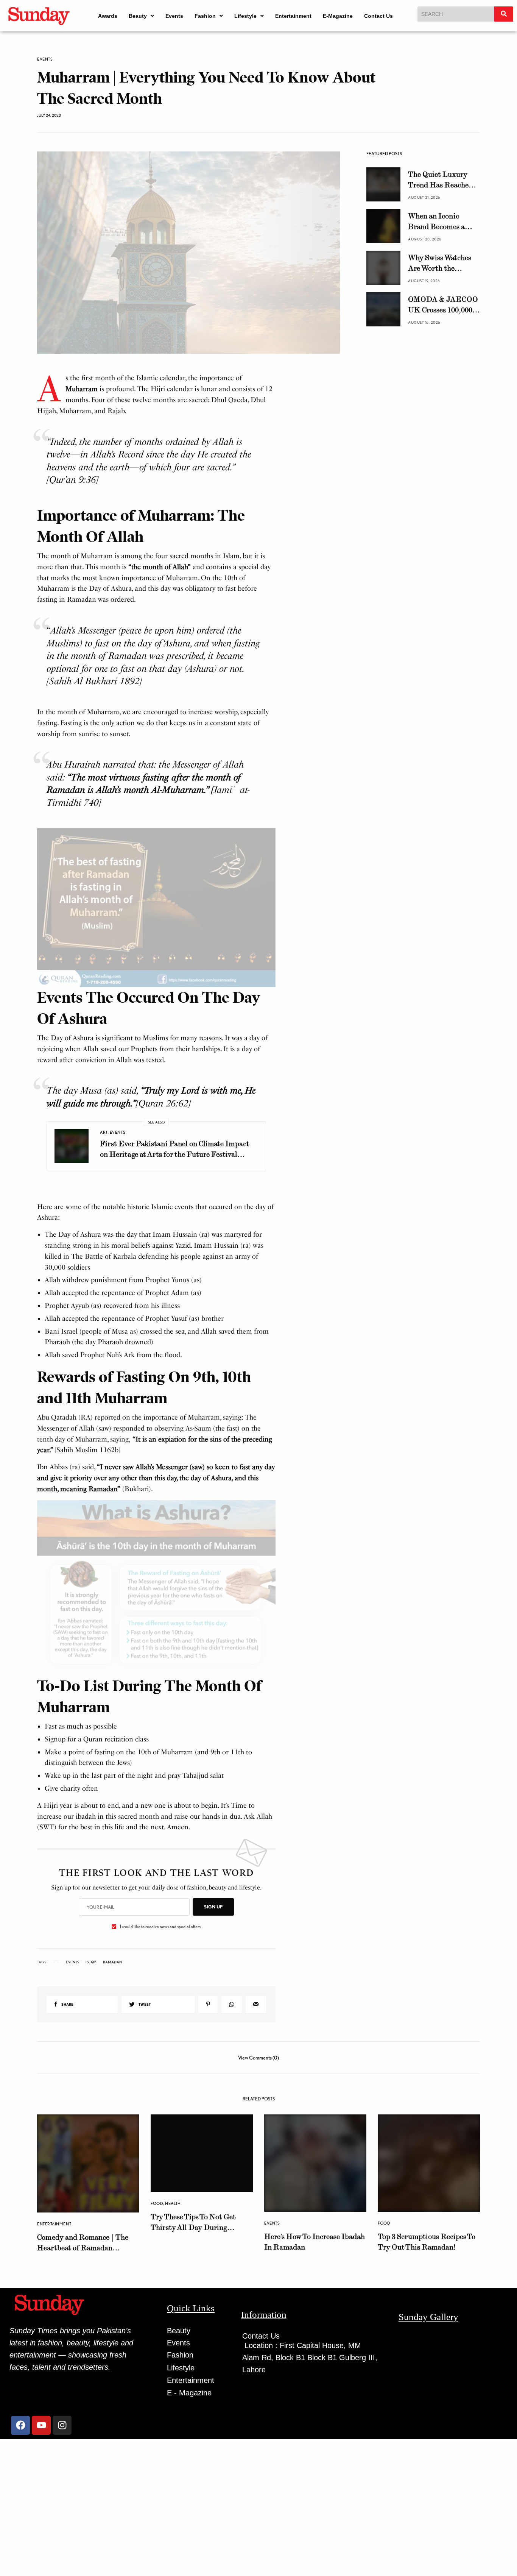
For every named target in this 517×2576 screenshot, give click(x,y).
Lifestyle (245, 16)
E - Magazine (189, 2393)
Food (157, 2203)
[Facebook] (20, 2425)
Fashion (205, 16)
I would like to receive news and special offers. (161, 1927)
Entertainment (293, 16)
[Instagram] (62, 2425)
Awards (108, 16)
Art (104, 1132)
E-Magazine (338, 16)
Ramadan (112, 1962)
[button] (141, 16)
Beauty (138, 16)
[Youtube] (41, 2425)
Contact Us (378, 16)
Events (174, 16)
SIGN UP (213, 1907)
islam (91, 1962)
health (173, 2203)
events (72, 1962)
